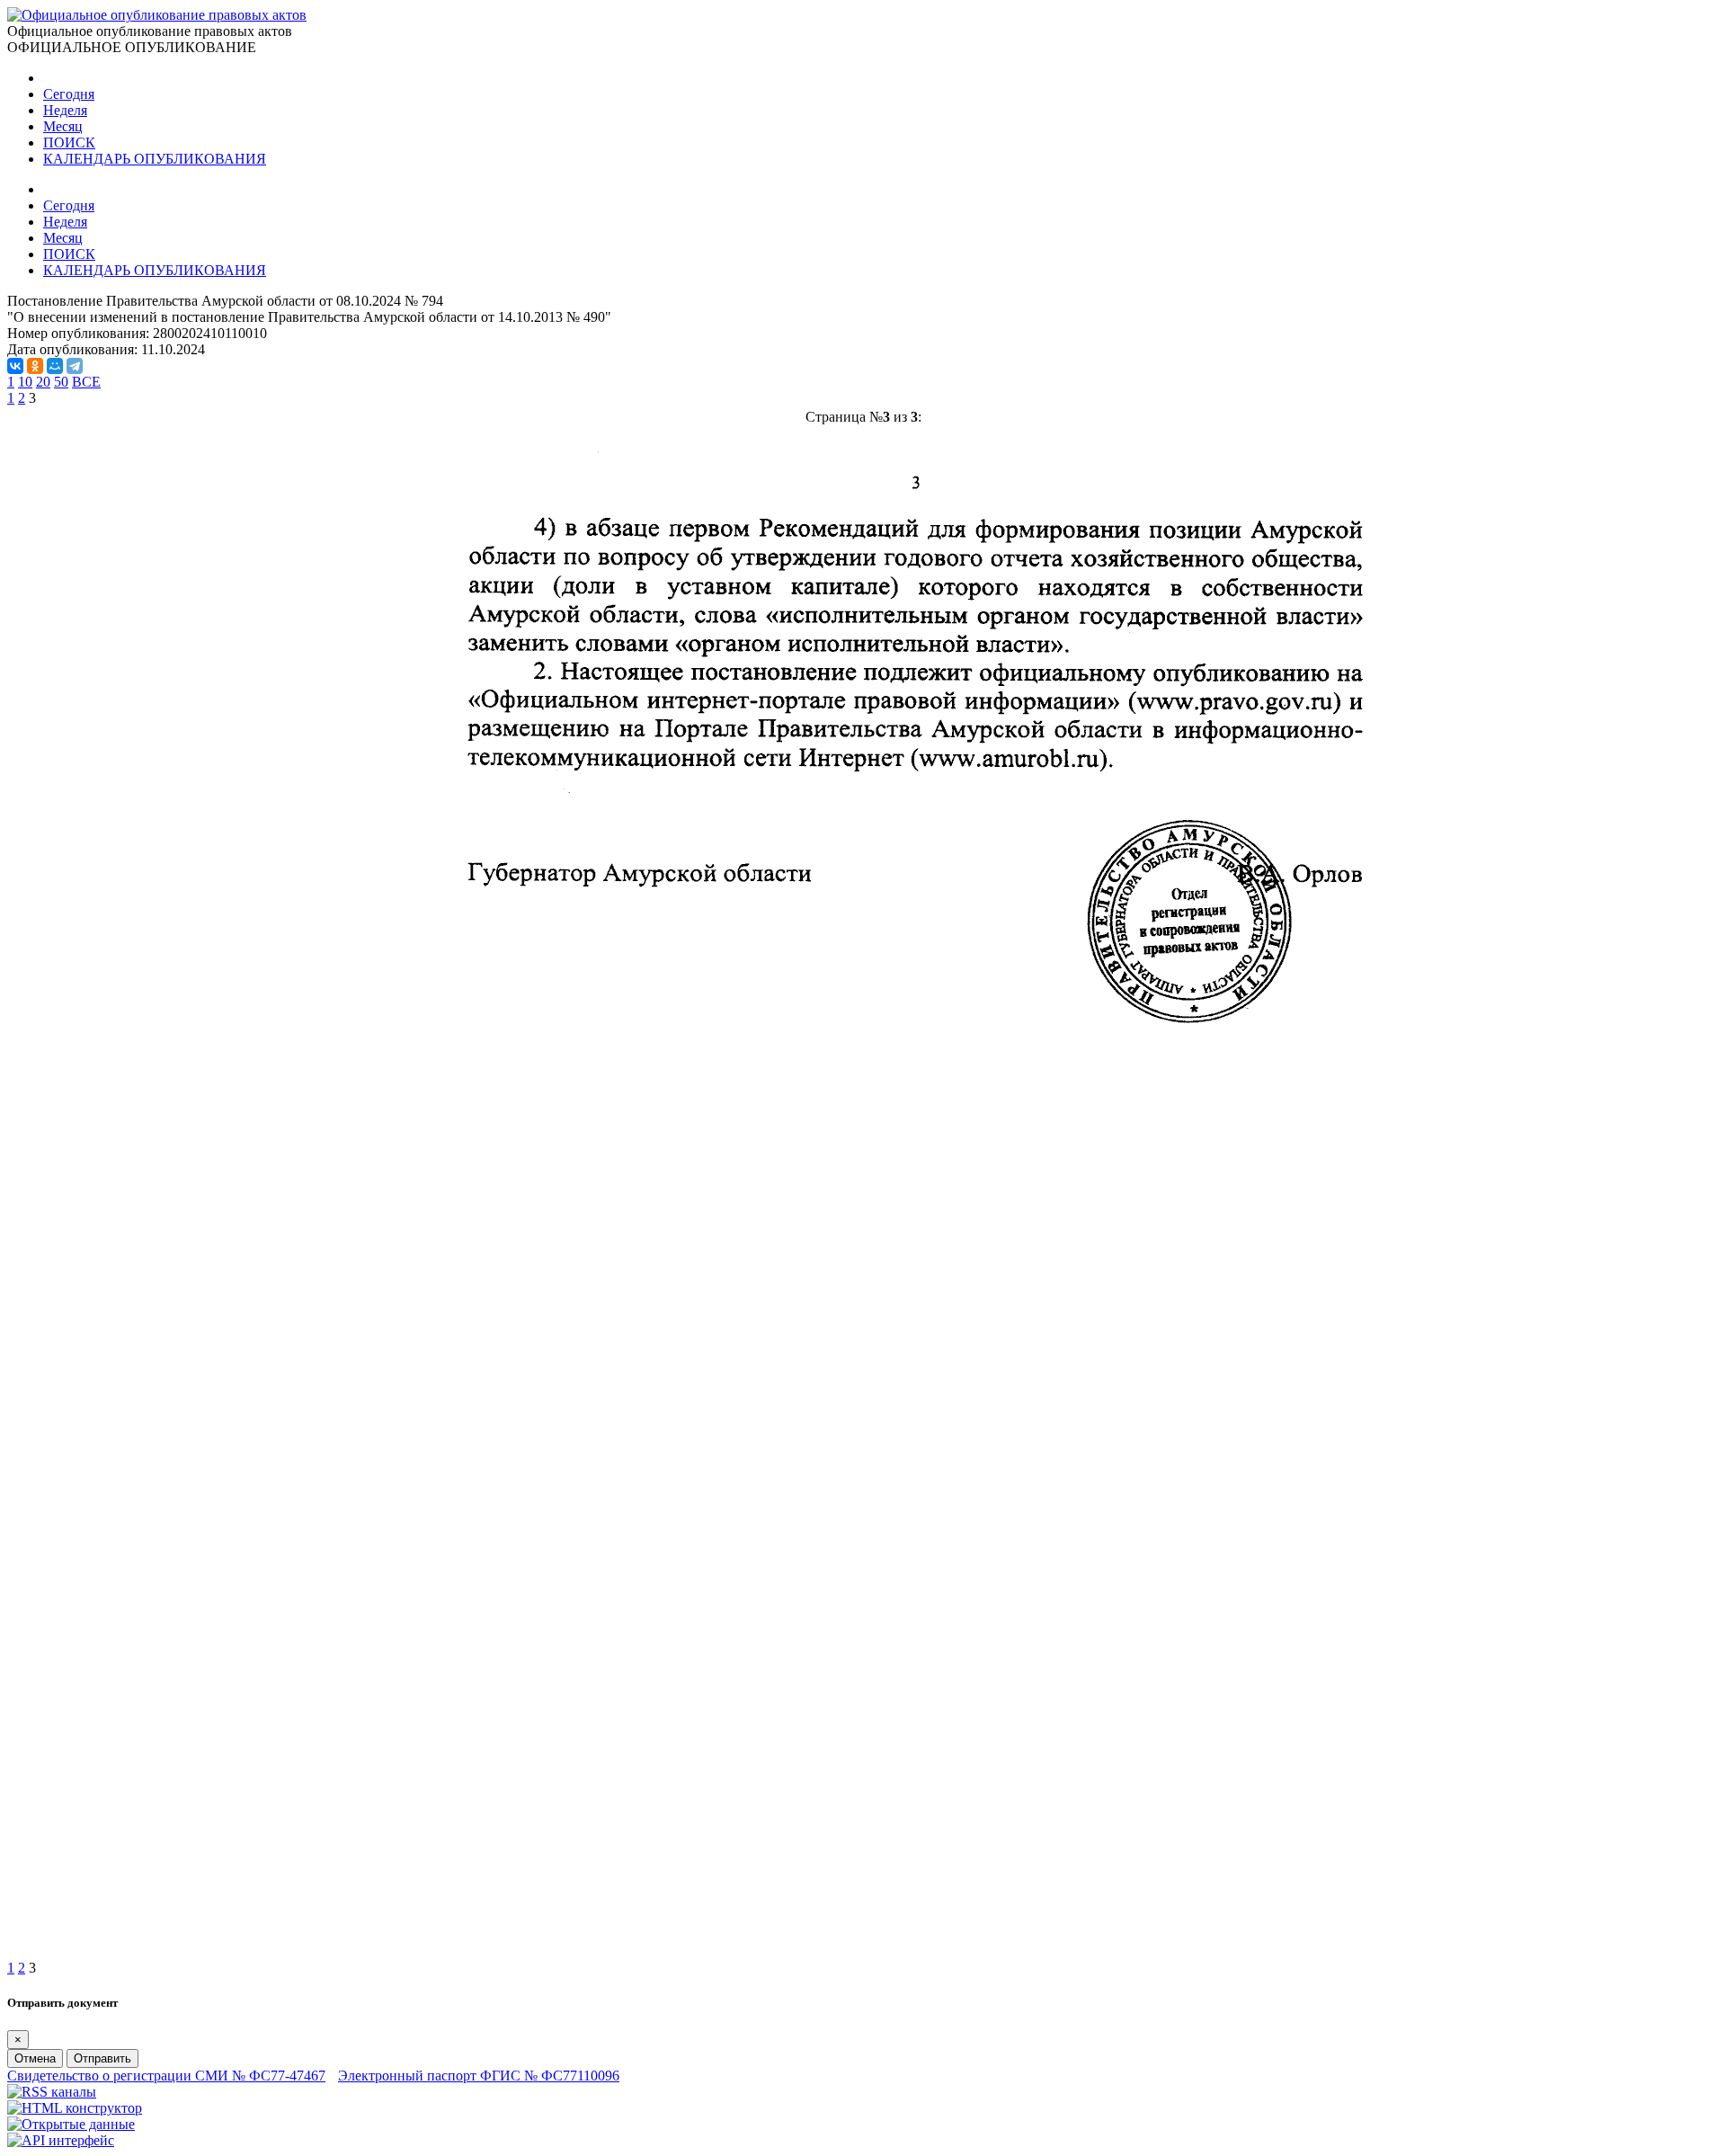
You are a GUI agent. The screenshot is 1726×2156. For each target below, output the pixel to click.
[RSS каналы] (52, 2092)
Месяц (63, 126)
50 (61, 382)
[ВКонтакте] (15, 366)
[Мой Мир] (55, 366)
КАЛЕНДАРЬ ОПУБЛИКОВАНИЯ (155, 159)
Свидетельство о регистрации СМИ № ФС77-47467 (166, 2076)
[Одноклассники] (35, 366)
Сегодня (69, 94)
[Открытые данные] (71, 2124)
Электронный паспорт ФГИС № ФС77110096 (479, 2076)
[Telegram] (75, 366)
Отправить (102, 2058)
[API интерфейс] (61, 2140)
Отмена (35, 2058)
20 (43, 382)
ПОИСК (69, 143)
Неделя (65, 110)
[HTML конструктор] (75, 2108)
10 (25, 382)
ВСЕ (86, 382)
